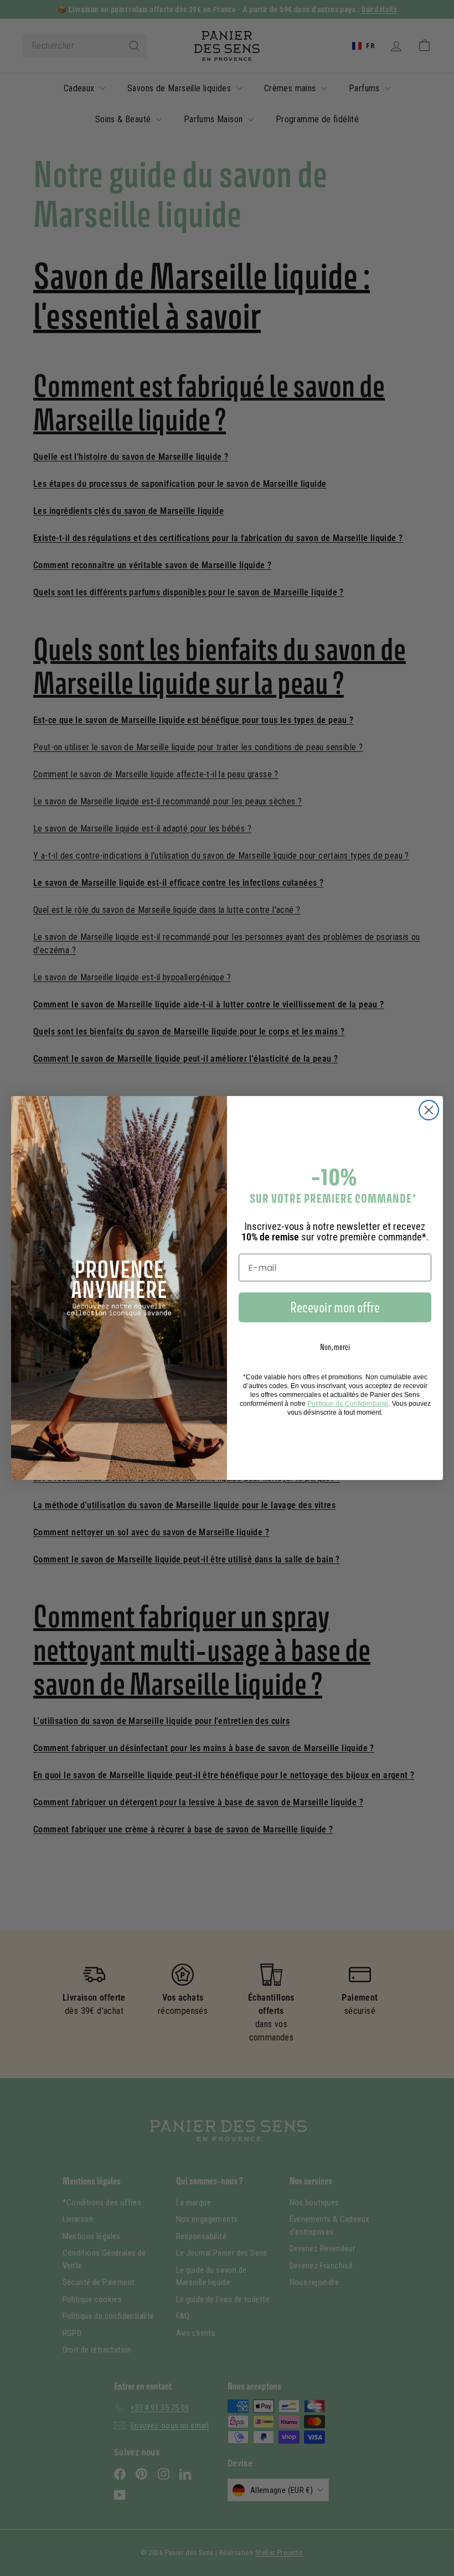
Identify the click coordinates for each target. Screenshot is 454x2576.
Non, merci (335, 1347)
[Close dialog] (429, 1110)
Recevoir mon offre (335, 1307)
